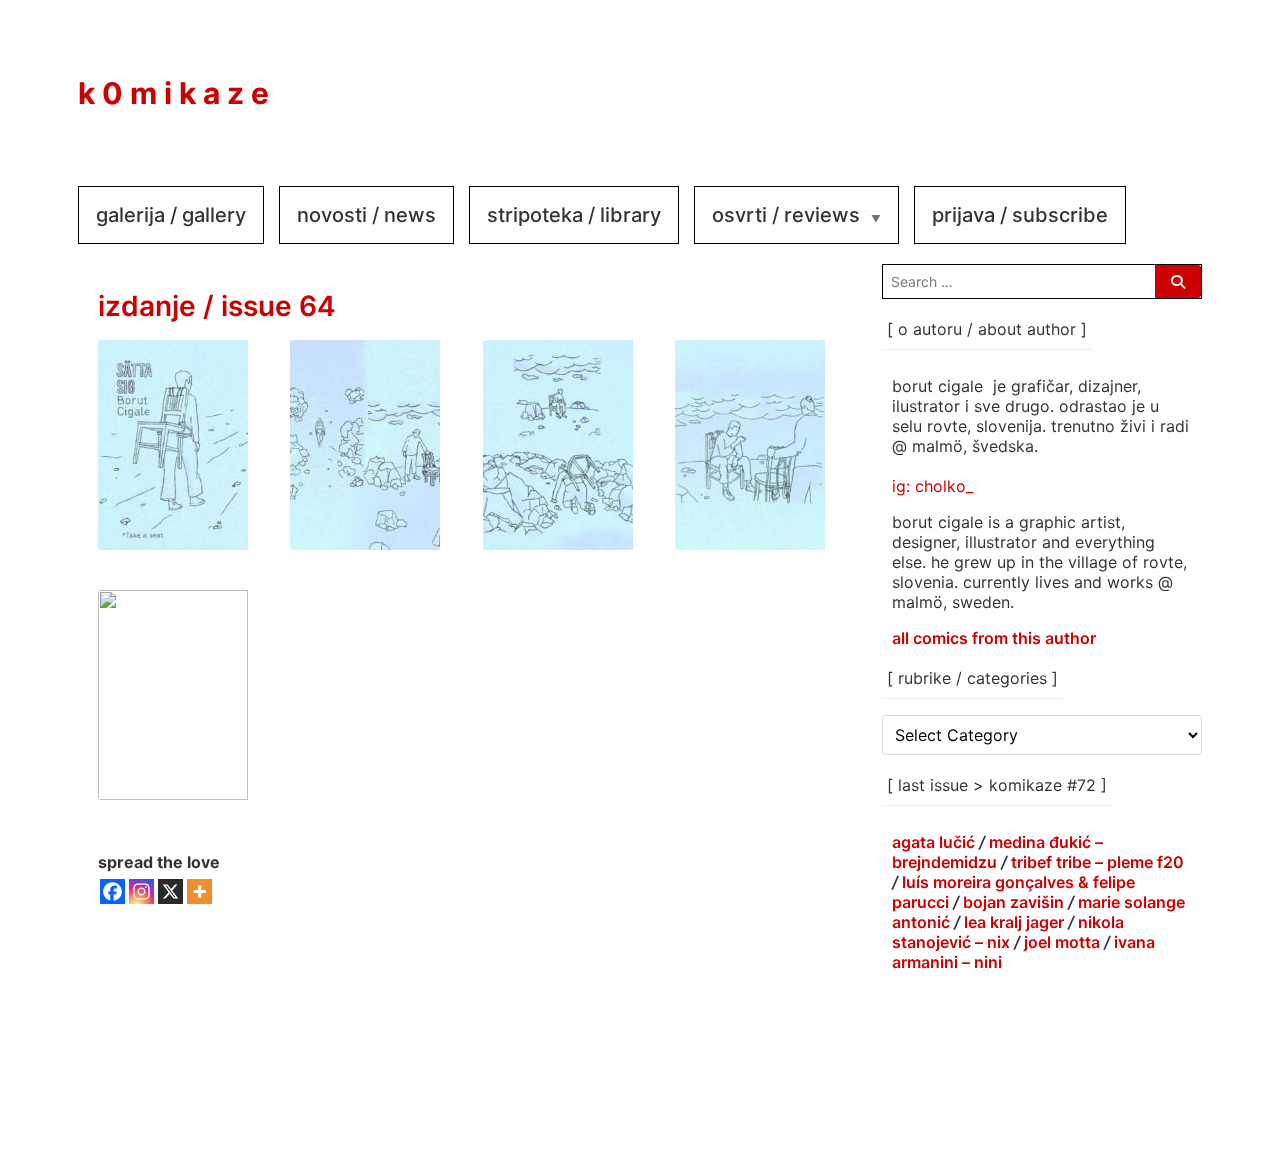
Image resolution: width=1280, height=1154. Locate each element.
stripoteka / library (574, 215)
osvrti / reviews (786, 215)
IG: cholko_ (932, 486)
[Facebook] (1042, 79)
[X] (170, 891)
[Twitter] (1162, 79)
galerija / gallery (171, 215)
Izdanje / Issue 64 (217, 306)
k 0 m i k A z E (173, 93)
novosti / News (366, 215)
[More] (199, 891)
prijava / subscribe (1020, 215)
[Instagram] (1102, 79)
